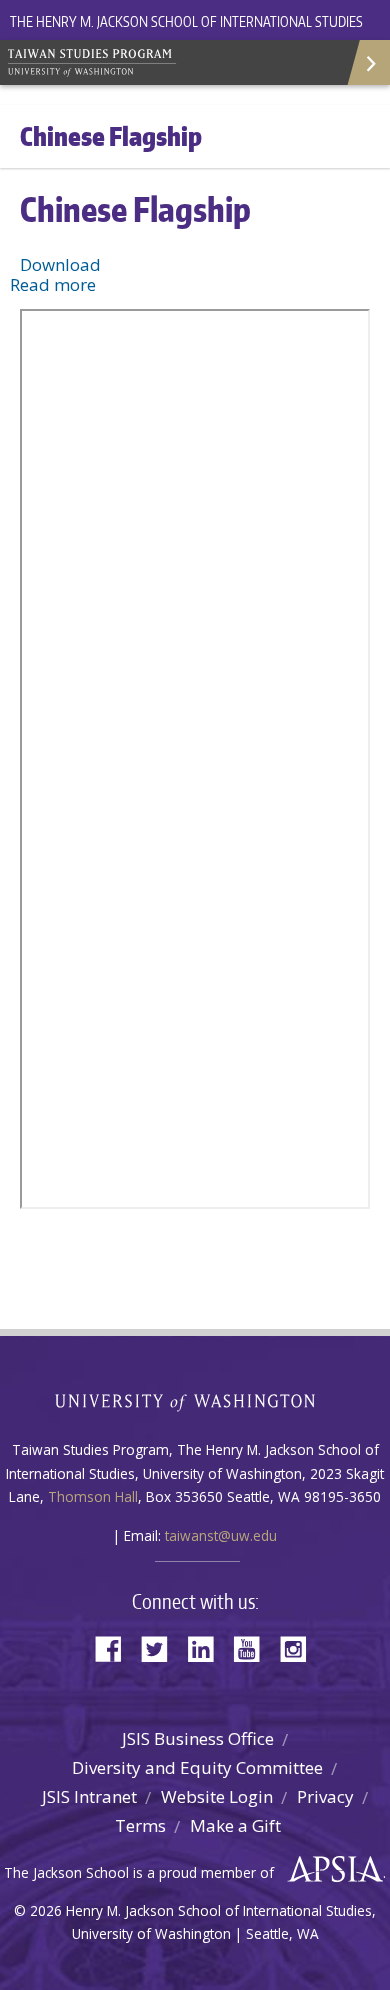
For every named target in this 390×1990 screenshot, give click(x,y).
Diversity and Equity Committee (197, 1767)
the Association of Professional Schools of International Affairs (330, 1870)
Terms (140, 1825)
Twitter (162, 1647)
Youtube (254, 1647)
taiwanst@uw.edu (221, 1535)
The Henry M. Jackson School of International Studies (186, 21)
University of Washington (195, 1400)
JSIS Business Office (198, 1738)
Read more (53, 284)
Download (60, 264)
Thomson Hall (93, 1496)
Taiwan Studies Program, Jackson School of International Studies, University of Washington (150, 60)
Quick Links (367, 62)
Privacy (325, 1796)
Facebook (116, 1647)
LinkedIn (208, 1647)
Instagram (300, 1647)
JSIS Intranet (89, 1796)
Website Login (217, 1796)
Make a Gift (235, 1825)
